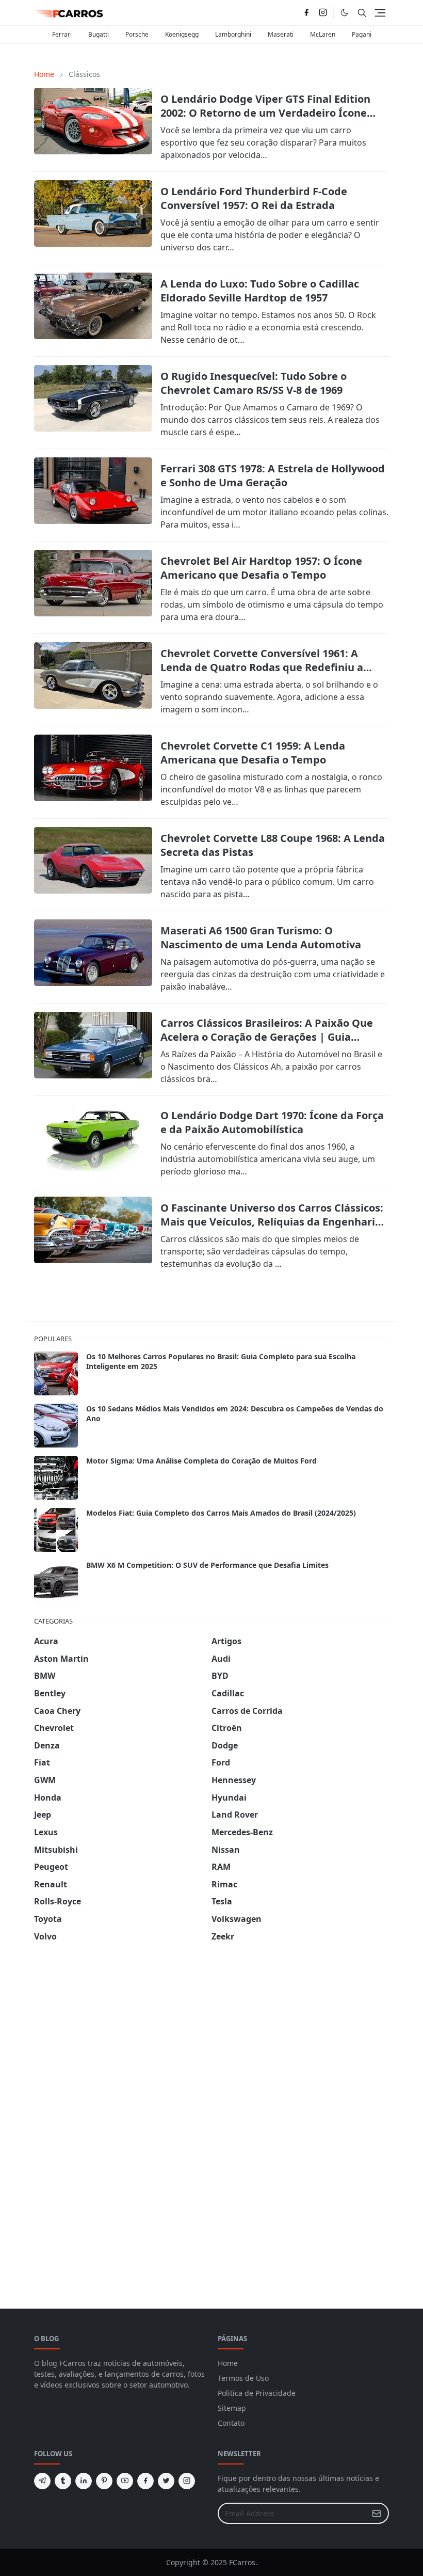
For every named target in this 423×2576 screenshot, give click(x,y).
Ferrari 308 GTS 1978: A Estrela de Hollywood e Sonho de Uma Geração (273, 475)
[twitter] (166, 2481)
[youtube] (125, 2481)
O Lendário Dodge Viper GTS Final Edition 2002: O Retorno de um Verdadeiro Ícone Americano (265, 113)
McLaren (323, 34)
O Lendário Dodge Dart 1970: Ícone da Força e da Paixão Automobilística (272, 1122)
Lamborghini (233, 34)
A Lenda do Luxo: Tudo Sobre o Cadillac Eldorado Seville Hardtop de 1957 (260, 291)
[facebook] (306, 13)
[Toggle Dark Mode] (344, 13)
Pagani (362, 34)
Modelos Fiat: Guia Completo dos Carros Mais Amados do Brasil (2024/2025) (221, 1513)
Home (228, 2363)
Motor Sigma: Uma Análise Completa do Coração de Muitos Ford (201, 1461)
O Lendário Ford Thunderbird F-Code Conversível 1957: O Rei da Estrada (254, 198)
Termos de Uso (243, 2378)
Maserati (281, 34)
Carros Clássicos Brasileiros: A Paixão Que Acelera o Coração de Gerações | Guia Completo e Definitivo (267, 1037)
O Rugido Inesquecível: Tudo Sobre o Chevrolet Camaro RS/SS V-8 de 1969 (254, 383)
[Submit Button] (377, 2513)
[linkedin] (84, 2481)
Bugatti (99, 34)
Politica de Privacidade (257, 2393)
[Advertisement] (111, 2113)
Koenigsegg (182, 34)
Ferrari (62, 34)
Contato (231, 2423)
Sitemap (232, 2408)
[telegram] (42, 2481)
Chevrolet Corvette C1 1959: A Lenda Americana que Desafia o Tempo (253, 753)
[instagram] (323, 13)
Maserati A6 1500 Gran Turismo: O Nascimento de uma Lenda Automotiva (261, 937)
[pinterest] (104, 2481)
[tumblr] (63, 2481)
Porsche (137, 34)
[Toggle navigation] (380, 13)
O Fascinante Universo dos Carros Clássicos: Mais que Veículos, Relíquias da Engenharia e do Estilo (272, 1222)
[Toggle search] (362, 13)
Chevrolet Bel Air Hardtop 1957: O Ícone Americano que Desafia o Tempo (261, 568)
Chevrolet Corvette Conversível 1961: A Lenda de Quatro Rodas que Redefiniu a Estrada (262, 667)
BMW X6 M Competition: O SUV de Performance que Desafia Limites (207, 1565)
